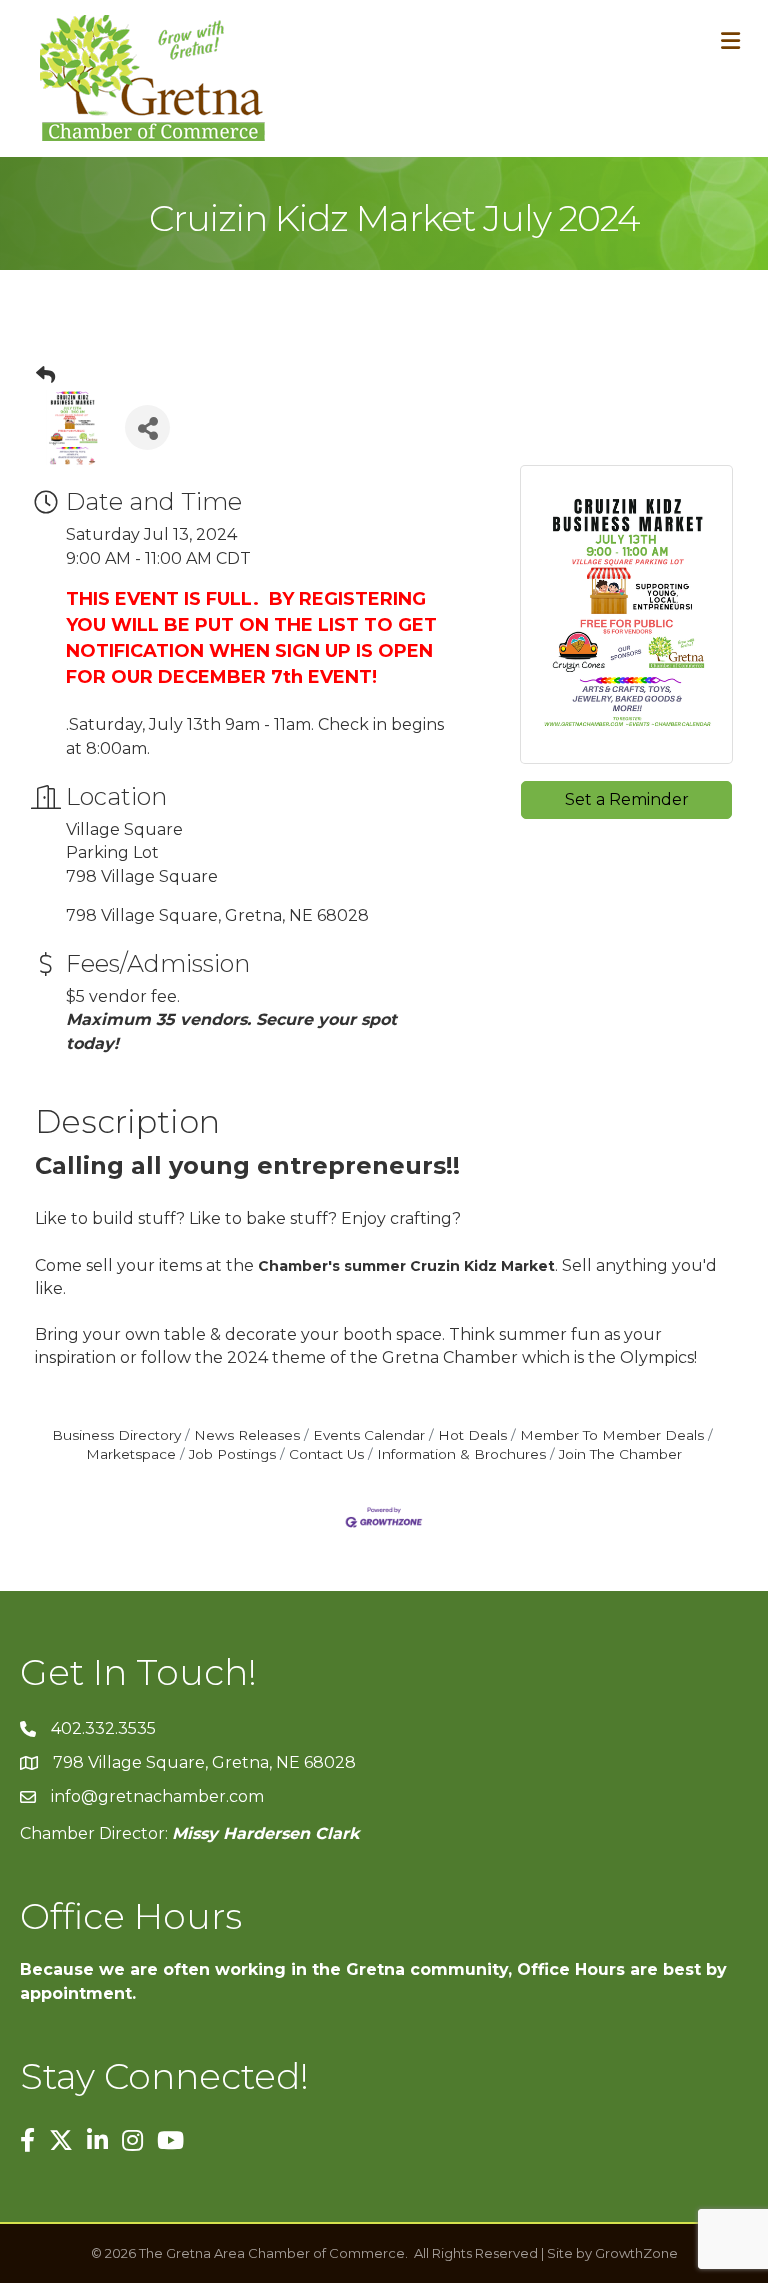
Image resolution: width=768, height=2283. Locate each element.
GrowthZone (636, 2253)
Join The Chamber (620, 1454)
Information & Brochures (461, 1454)
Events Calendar (369, 1435)
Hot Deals (472, 1435)
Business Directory (116, 1435)
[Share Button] (147, 427)
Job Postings (232, 1454)
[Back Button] (45, 376)
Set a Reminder (627, 799)
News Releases (247, 1435)
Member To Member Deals (612, 1435)
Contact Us (326, 1454)
